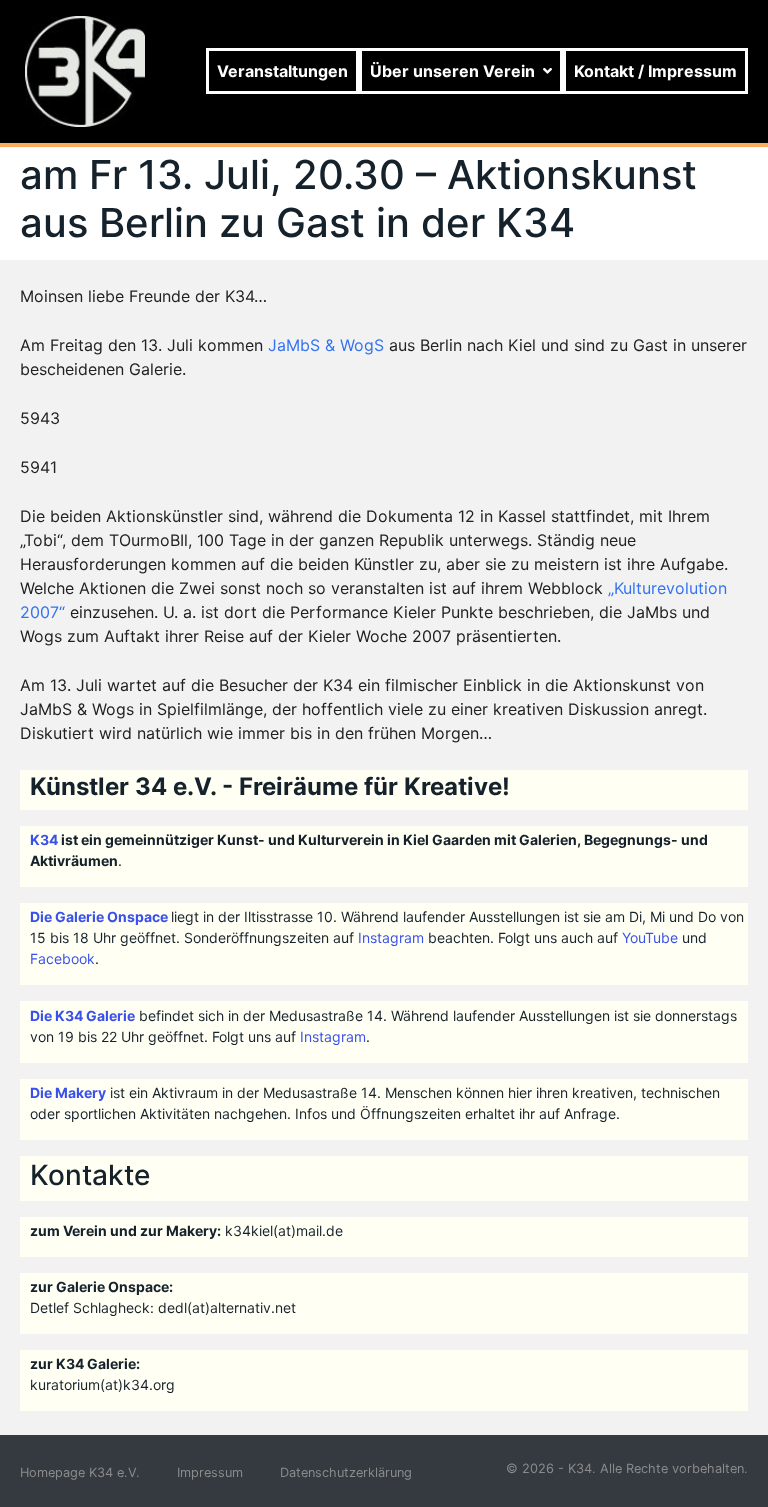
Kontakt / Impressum (655, 71)
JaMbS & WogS (326, 345)
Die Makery (68, 1092)
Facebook (62, 958)
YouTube (650, 937)
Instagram (391, 937)
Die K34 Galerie (82, 1015)
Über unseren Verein (452, 71)
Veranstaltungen (282, 71)
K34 (44, 839)
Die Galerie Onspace (99, 916)
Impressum (210, 1472)
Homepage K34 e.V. (80, 1472)
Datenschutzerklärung (346, 1472)
